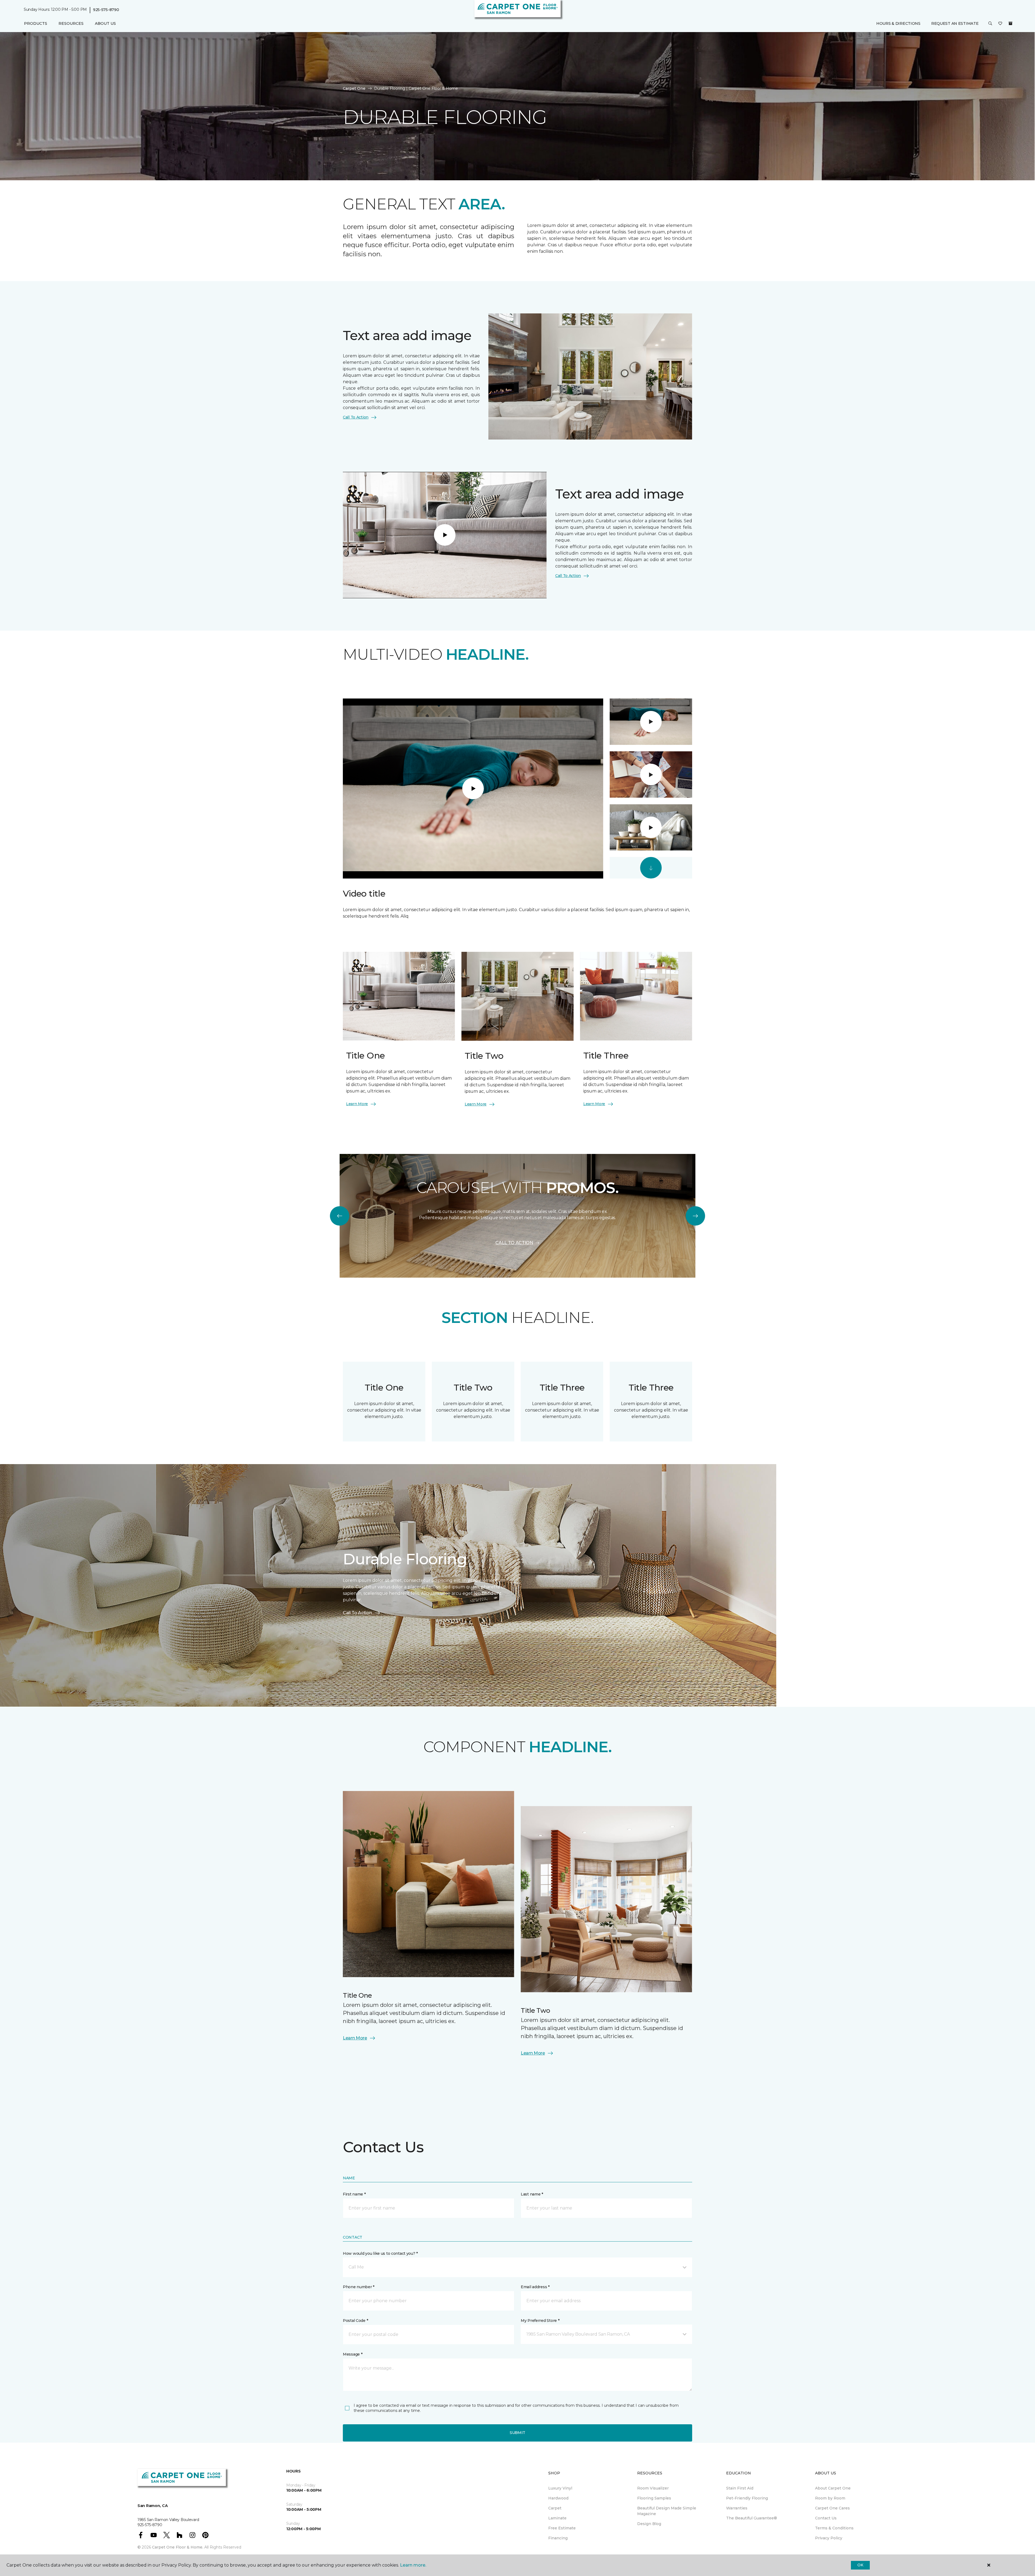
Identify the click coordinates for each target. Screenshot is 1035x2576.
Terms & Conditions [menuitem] (834, 2528)
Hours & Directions (898, 23)
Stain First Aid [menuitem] (740, 2488)
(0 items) (1010, 23)
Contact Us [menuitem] (826, 2518)
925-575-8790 (106, 10)
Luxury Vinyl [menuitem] (560, 2488)
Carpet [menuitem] (555, 2508)
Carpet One (354, 88)
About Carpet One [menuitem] (833, 2488)
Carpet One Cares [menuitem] (832, 2508)
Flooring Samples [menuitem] (654, 2498)
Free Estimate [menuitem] (562, 2528)
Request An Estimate (955, 23)
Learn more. (413, 2565)
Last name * (532, 2194)
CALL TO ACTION (514, 1243)
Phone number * (359, 2287)
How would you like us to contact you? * (380, 2253)
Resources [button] (71, 23)
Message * (353, 2354)
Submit (517, 2433)
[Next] (695, 1216)
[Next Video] (651, 868)
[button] (990, 24)
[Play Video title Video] (651, 722)
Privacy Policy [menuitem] (829, 2538)
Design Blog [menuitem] (649, 2524)
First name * (354, 2194)
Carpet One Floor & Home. (178, 2547)
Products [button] (36, 23)
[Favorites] (1000, 24)
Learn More (357, 1104)
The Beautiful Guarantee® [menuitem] (752, 2518)
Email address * (535, 2287)
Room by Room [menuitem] (830, 2498)
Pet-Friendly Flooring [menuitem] (747, 2498)
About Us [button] (105, 23)
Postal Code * (355, 2321)
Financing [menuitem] (558, 2538)
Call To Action (356, 417)
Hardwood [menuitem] (558, 2498)
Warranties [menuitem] (737, 2508)
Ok (860, 2565)
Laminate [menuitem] (557, 2518)
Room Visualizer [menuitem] (653, 2488)
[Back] (340, 1216)
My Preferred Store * (540, 2321)
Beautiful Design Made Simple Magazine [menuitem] (667, 2511)
